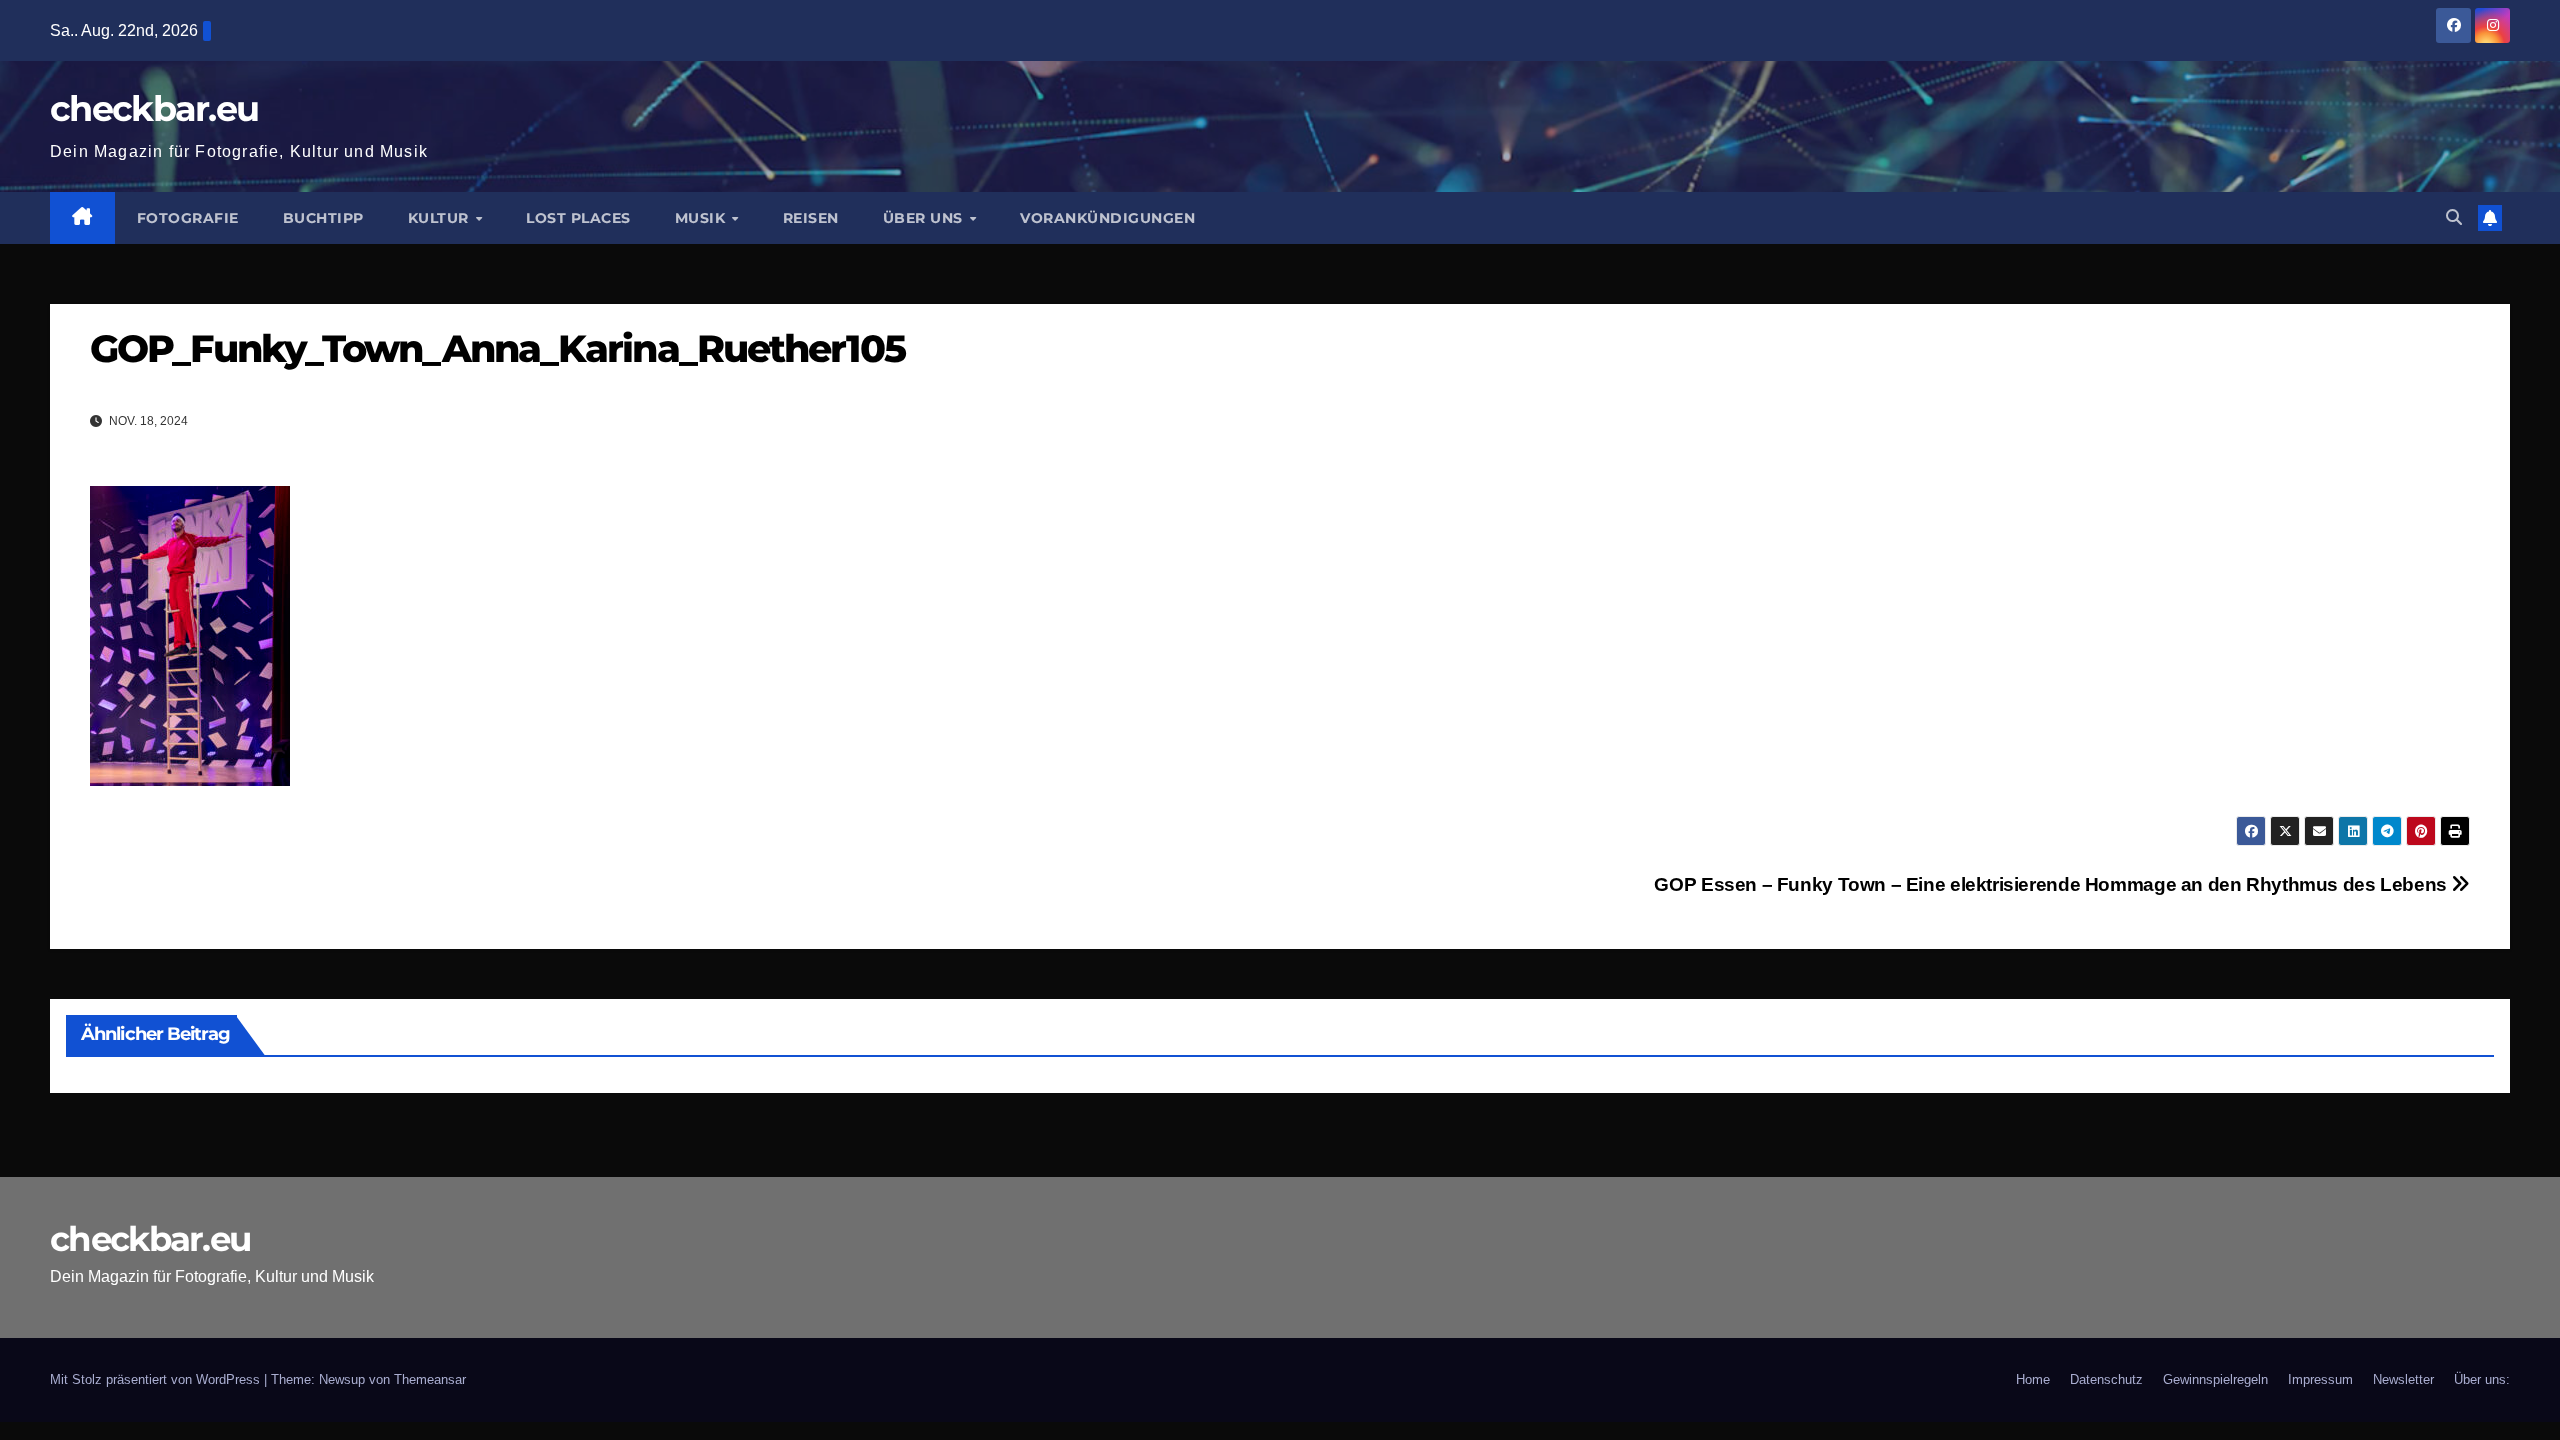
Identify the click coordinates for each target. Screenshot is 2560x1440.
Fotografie (188, 218)
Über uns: (2482, 1379)
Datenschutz (2106, 1379)
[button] (2454, 217)
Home (2033, 1379)
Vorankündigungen (1107, 218)
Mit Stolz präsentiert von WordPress (157, 1379)
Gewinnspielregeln (2215, 1379)
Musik (702, 218)
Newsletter (2403, 1379)
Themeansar (430, 1379)
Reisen (811, 218)
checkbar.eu (154, 108)
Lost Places (578, 218)
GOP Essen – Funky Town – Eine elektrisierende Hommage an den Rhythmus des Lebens (2052, 884)
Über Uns (925, 218)
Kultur (441, 218)
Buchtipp (323, 218)
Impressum (2320, 1379)
